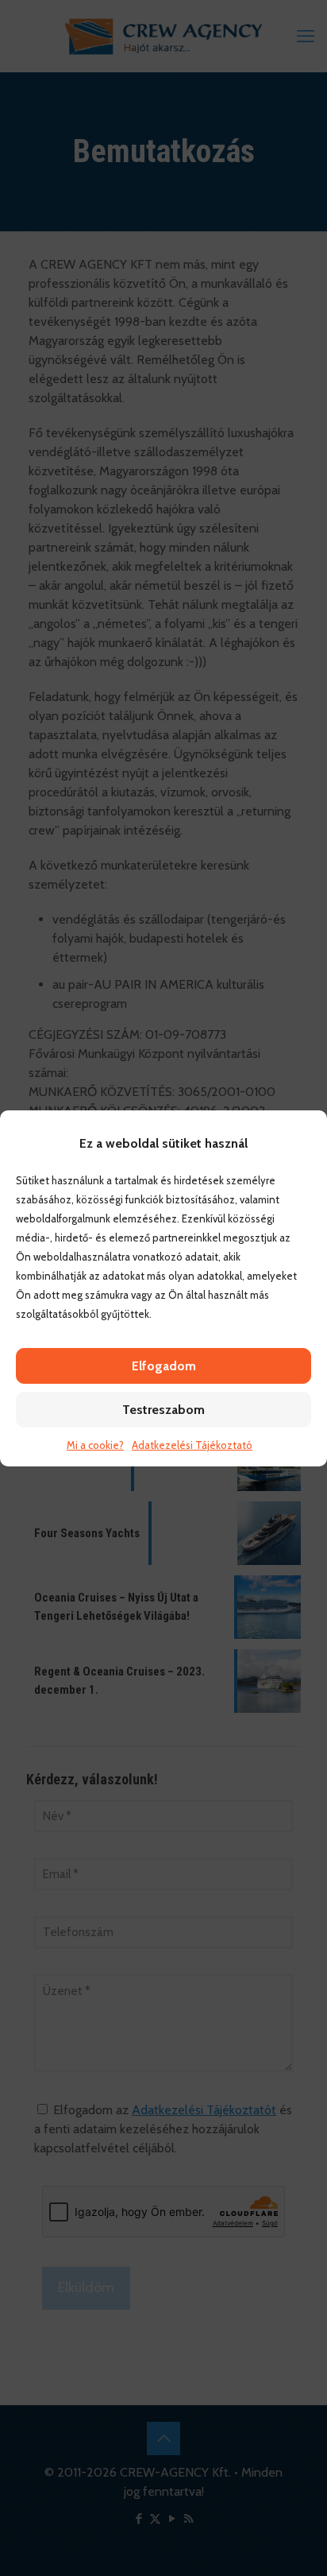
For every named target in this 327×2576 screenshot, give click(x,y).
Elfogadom (164, 1366)
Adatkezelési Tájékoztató (192, 1445)
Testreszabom (163, 1410)
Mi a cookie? (95, 1445)
